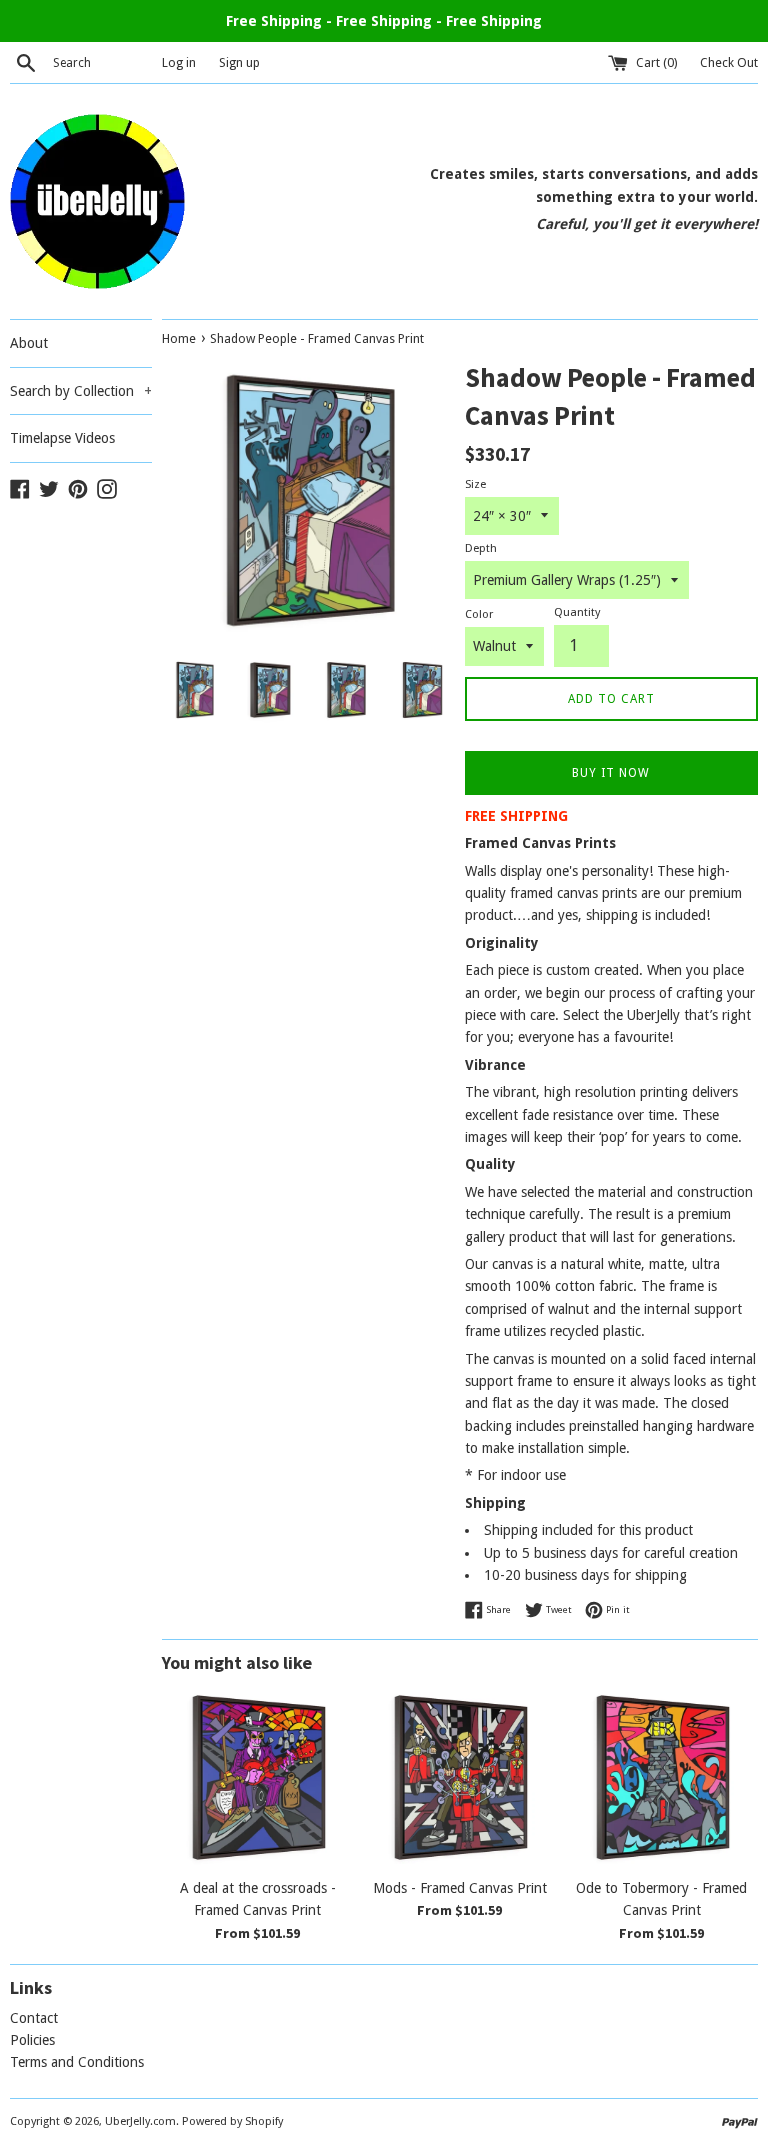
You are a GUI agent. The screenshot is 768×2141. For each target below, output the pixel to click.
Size (475, 484)
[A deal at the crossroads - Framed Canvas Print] (258, 1777)
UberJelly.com (140, 2121)
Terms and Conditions (77, 2062)
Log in (179, 62)
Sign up (239, 62)
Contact (34, 2018)
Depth (481, 548)
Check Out (729, 62)
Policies (32, 2040)
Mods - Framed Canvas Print (460, 1888)
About (29, 343)
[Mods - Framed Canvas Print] (460, 1777)
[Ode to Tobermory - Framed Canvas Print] (662, 1777)
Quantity (577, 612)
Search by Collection (81, 391)
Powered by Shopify (232, 2121)
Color (479, 614)
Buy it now (611, 773)
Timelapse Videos (62, 438)
